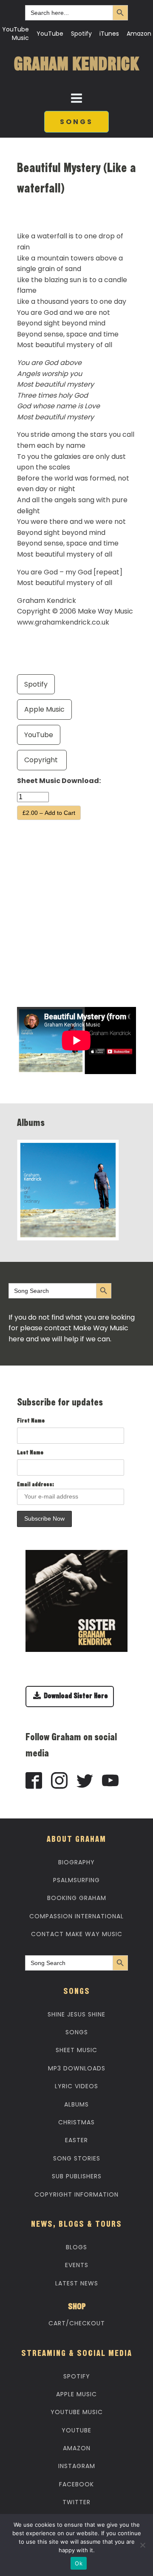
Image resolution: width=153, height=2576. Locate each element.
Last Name (30, 1453)
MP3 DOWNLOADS (77, 2068)
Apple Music (44, 709)
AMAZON (77, 2448)
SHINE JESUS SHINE (76, 2014)
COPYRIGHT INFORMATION (76, 2194)
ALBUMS (76, 2104)
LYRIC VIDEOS (76, 2086)
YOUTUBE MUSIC (77, 2412)
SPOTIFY (77, 2376)
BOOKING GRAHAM (77, 1898)
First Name (31, 1421)
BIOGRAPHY (76, 1862)
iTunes (109, 34)
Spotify (81, 34)
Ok (79, 2563)
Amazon (139, 34)
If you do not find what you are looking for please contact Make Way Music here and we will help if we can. (72, 1328)
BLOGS (76, 2247)
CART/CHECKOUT (77, 2323)
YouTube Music (16, 34)
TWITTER (76, 2502)
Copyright (42, 760)
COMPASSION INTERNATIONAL (76, 1916)
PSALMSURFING (76, 1880)
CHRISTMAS (76, 2122)
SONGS (76, 122)
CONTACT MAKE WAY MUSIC (77, 1934)
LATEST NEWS (77, 2283)
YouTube (50, 34)
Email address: (35, 1485)
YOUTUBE (76, 2430)
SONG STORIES (77, 2158)
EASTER (76, 2140)
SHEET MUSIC (76, 2050)
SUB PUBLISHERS (77, 2176)
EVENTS (77, 2265)
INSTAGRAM (77, 2466)
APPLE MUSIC (76, 2394)
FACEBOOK (76, 2484)
